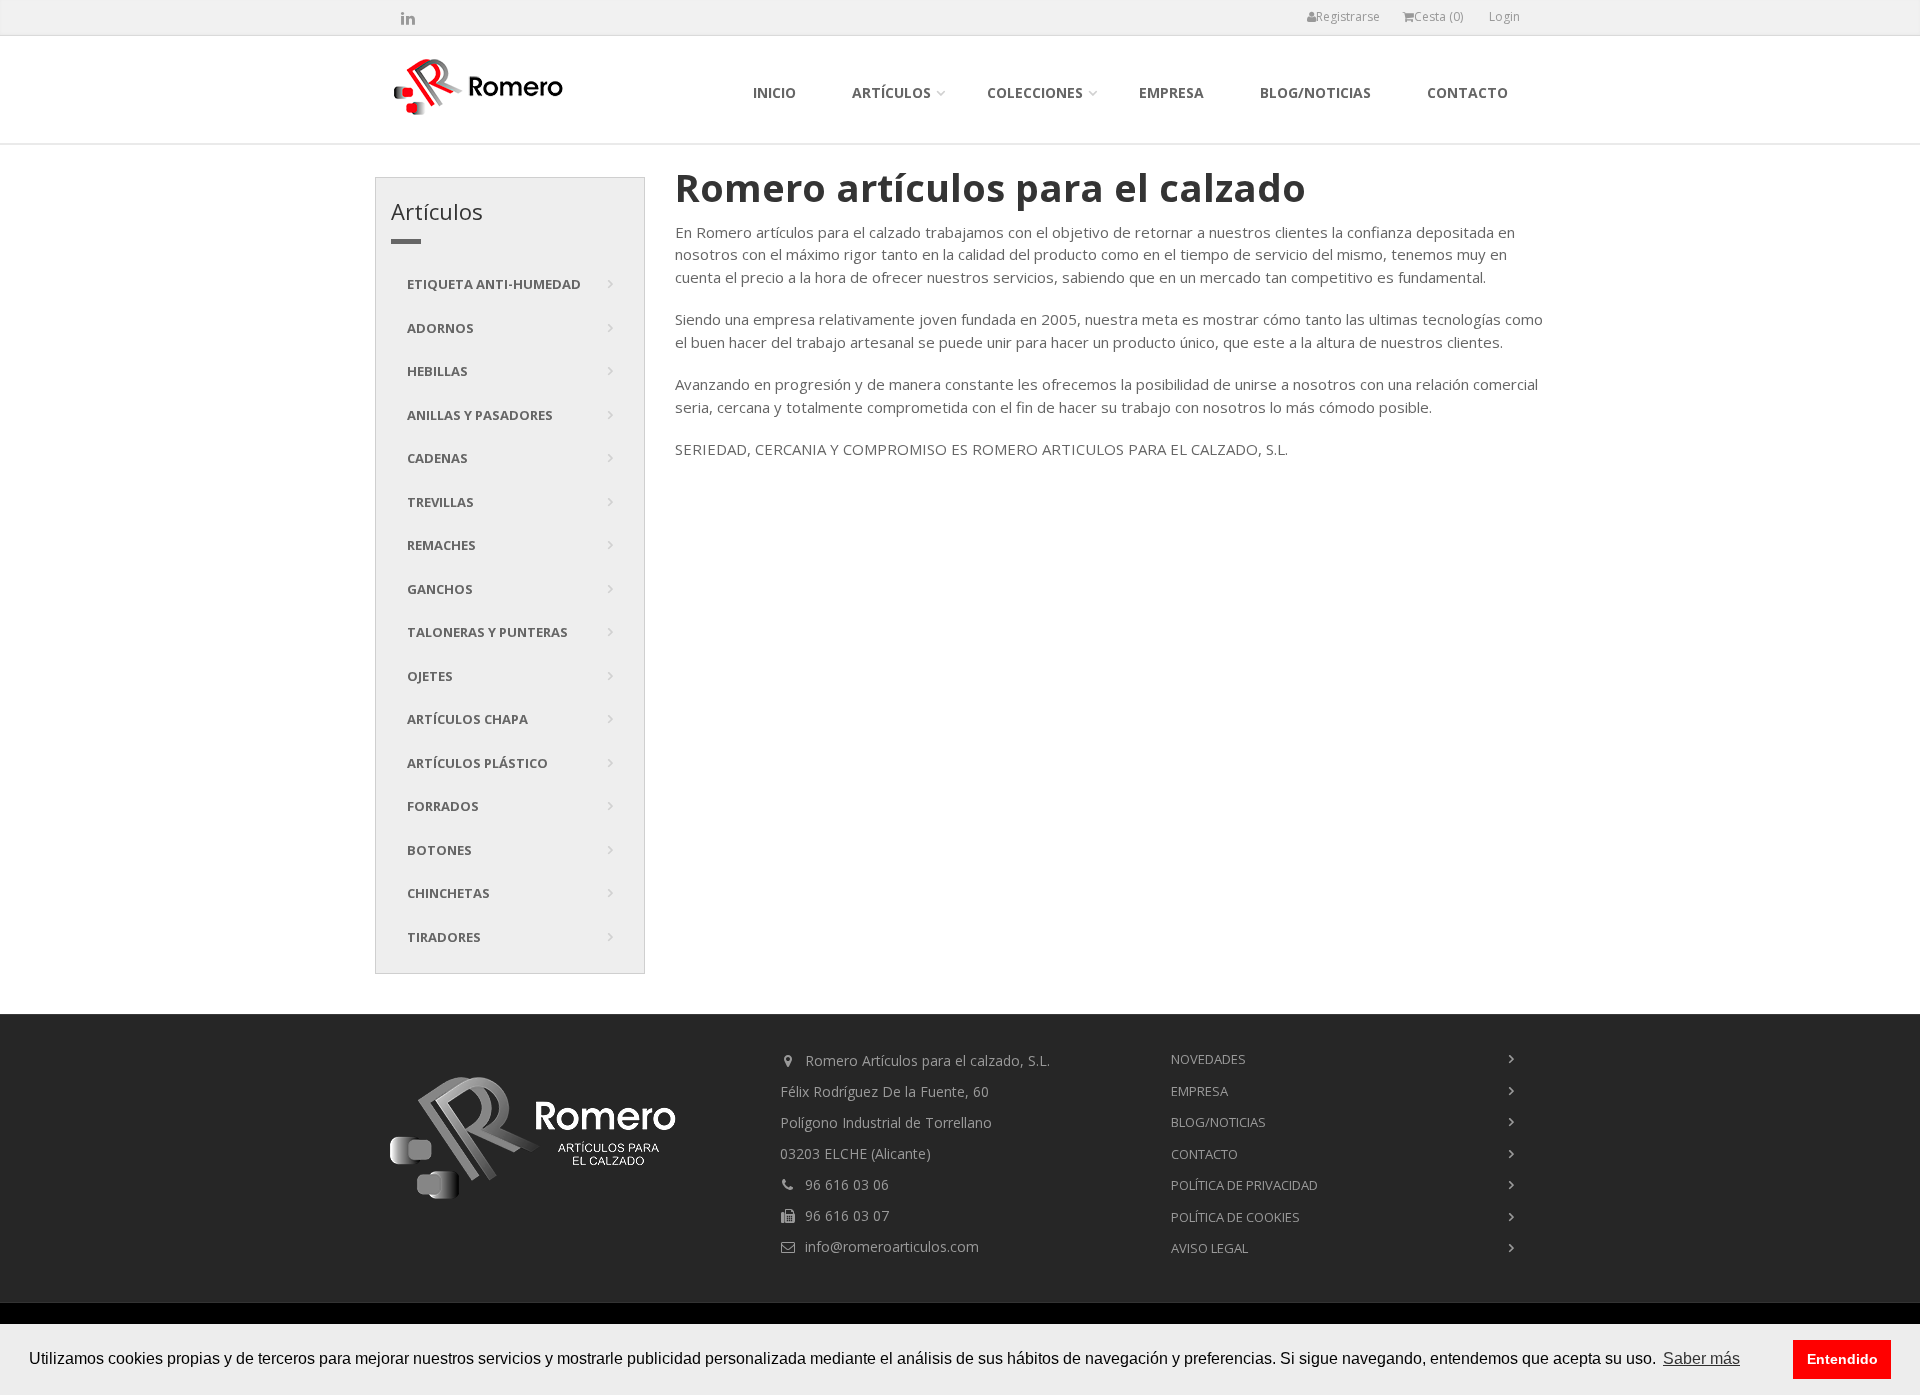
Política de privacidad (1244, 1185)
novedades (1208, 1059)
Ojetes (430, 676)
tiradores (444, 937)
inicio (774, 92)
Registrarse (1348, 16)
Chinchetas (448, 893)
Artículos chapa (467, 719)
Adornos (440, 328)
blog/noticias (1315, 92)
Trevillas (440, 502)
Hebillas (437, 371)
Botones (439, 850)
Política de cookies (1235, 1217)
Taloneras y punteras (487, 632)
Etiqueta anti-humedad (494, 284)
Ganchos (440, 589)
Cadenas (437, 458)
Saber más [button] (1701, 1358)
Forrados (443, 806)
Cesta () (1438, 16)
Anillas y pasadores (480, 415)
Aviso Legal (1209, 1248)
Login (1504, 16)
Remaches (441, 545)
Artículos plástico (477, 763)
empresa (1171, 92)
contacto (1467, 92)
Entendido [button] (1842, 1359)
